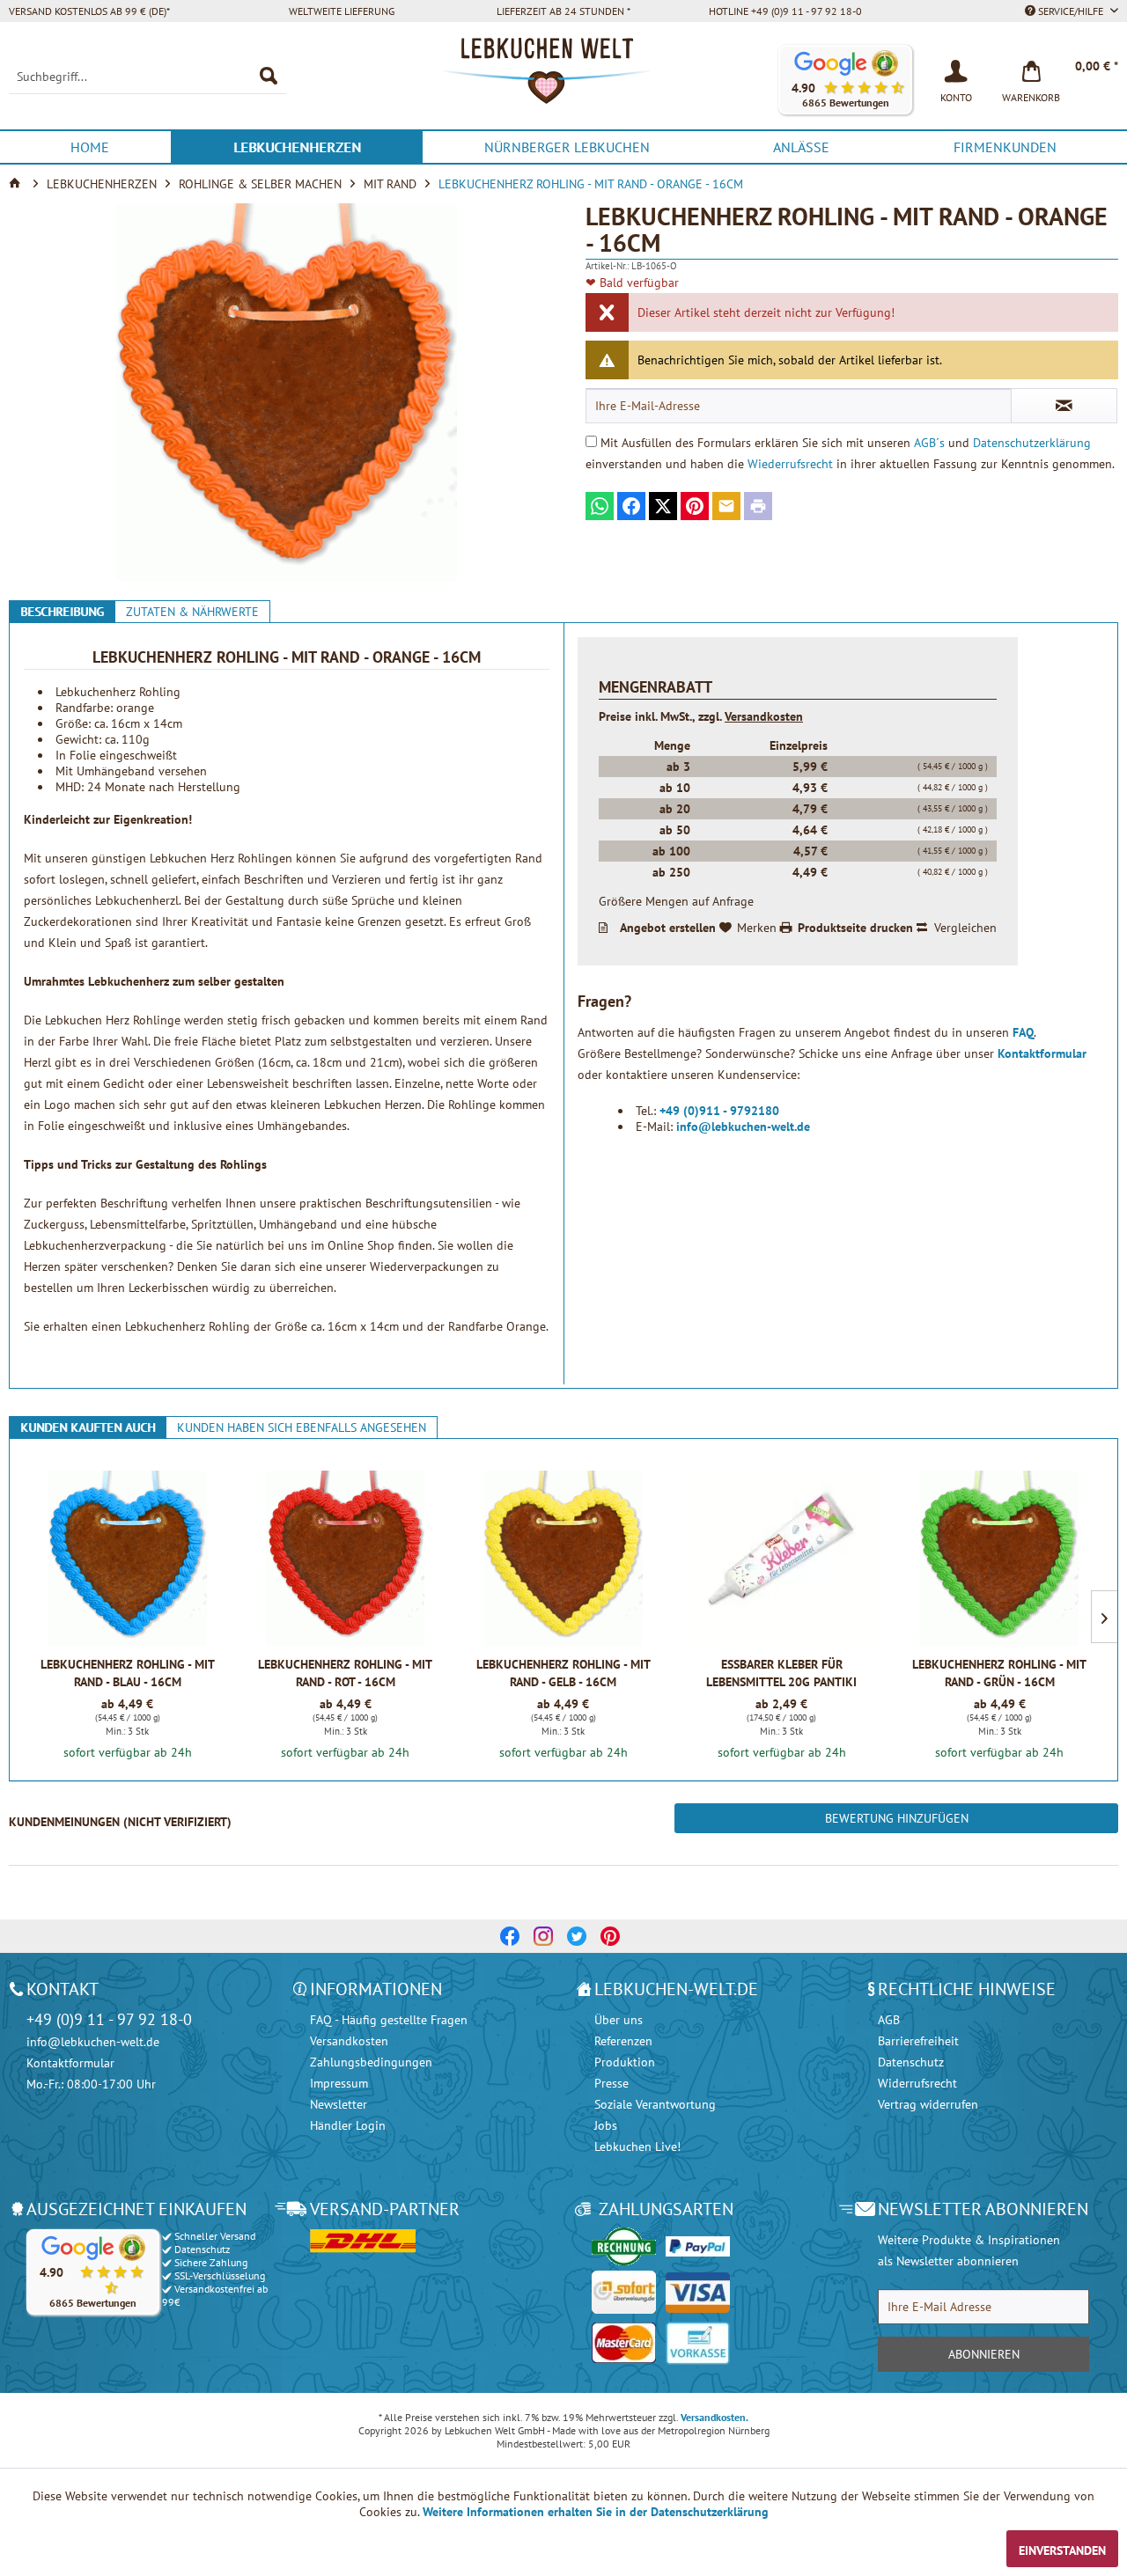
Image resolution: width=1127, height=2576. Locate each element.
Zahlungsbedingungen (371, 2062)
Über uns (619, 2020)
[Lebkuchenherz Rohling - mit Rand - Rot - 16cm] (346, 1559)
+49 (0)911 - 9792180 (719, 1111)
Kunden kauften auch (88, 1427)
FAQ (1023, 1032)
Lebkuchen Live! (637, 2147)
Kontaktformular (1042, 1053)
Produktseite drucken (855, 928)
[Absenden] (1064, 406)
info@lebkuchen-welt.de (743, 1127)
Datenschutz (911, 2062)
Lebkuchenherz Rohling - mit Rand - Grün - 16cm (999, 1673)
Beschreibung (62, 612)
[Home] (17, 184)
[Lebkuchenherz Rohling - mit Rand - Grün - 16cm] (1000, 1559)
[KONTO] (956, 70)
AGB (889, 2020)
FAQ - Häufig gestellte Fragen (389, 2020)
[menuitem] (147, 77)
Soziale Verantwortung (655, 2104)
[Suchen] (269, 77)
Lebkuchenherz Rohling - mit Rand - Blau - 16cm (128, 1673)
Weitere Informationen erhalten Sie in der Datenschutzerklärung (596, 2512)
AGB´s (929, 443)
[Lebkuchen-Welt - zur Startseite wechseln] (563, 80)
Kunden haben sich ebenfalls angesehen (302, 1427)
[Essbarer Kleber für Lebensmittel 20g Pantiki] (781, 1559)
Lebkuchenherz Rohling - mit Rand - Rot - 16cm (345, 1673)
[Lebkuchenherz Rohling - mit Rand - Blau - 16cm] (127, 1559)
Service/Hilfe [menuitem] (1071, 11)
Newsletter (339, 2104)
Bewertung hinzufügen (897, 1818)
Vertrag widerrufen (928, 2104)
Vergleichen (965, 928)
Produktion (625, 2062)
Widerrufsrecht (917, 2083)
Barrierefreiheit (918, 2041)
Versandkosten (764, 716)
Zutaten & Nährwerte (192, 612)
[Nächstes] (1104, 1617)
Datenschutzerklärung (1032, 443)
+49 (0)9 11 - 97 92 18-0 (109, 2019)
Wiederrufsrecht (790, 464)
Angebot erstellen (668, 928)
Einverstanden (1062, 2550)
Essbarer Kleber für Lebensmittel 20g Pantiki (781, 1673)
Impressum (339, 2083)
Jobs (606, 2125)
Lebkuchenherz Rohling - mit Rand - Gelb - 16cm (563, 1673)
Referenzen (623, 2041)
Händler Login (348, 2125)
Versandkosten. (715, 2417)
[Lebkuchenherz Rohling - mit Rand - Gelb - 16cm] (563, 1559)
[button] (845, 80)
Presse (611, 2083)
